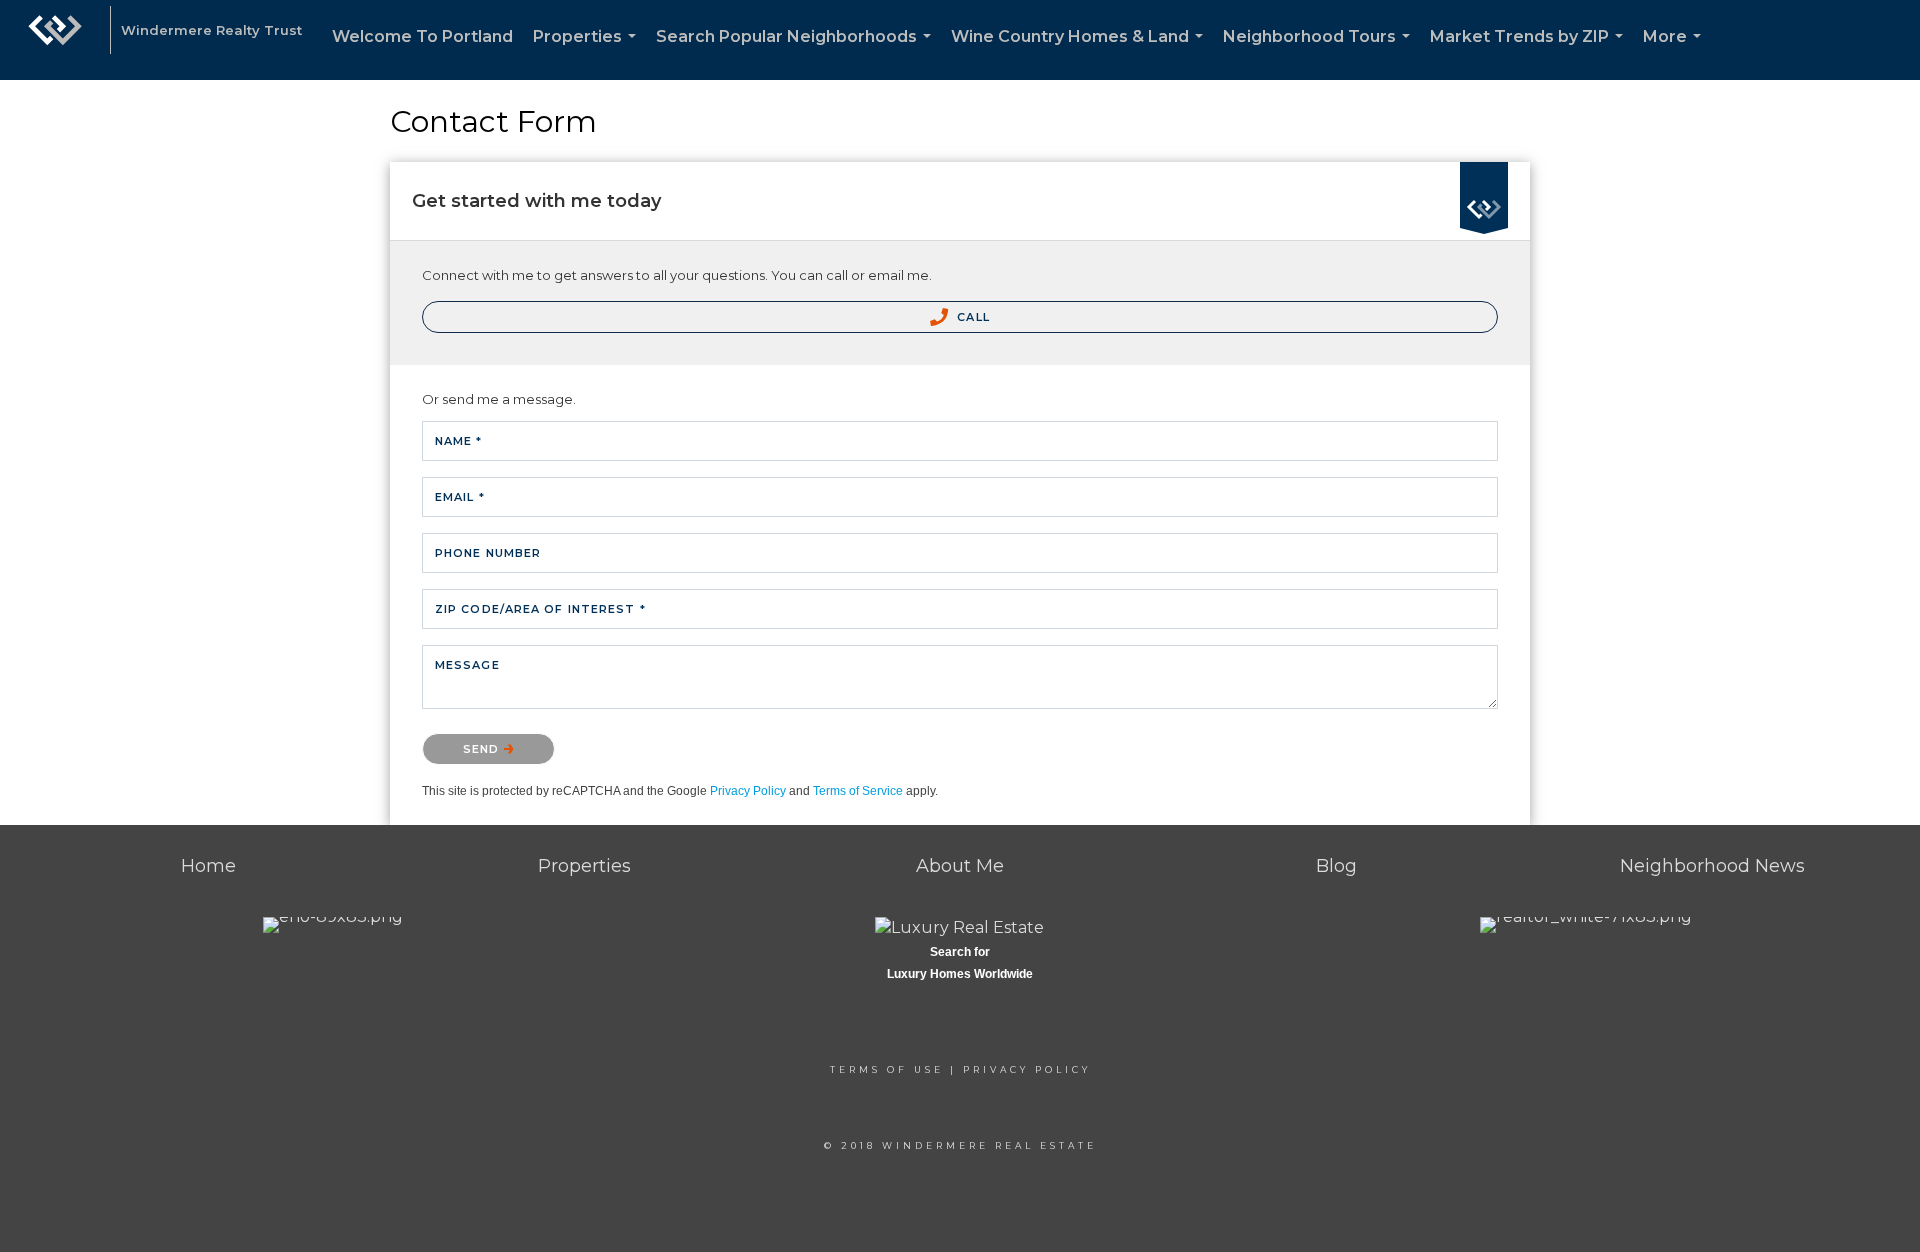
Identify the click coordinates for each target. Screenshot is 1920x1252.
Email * (460, 497)
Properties (588, 53)
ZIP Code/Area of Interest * (540, 609)
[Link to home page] (55, 40)
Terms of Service (858, 791)
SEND (483, 749)
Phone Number (488, 553)
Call (971, 317)
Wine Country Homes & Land (1081, 53)
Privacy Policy (748, 791)
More (1676, 53)
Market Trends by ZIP (1530, 53)
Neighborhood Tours (1320, 53)
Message (467, 665)
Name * (459, 441)
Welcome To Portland (422, 36)
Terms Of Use (887, 1069)
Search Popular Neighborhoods (797, 53)
